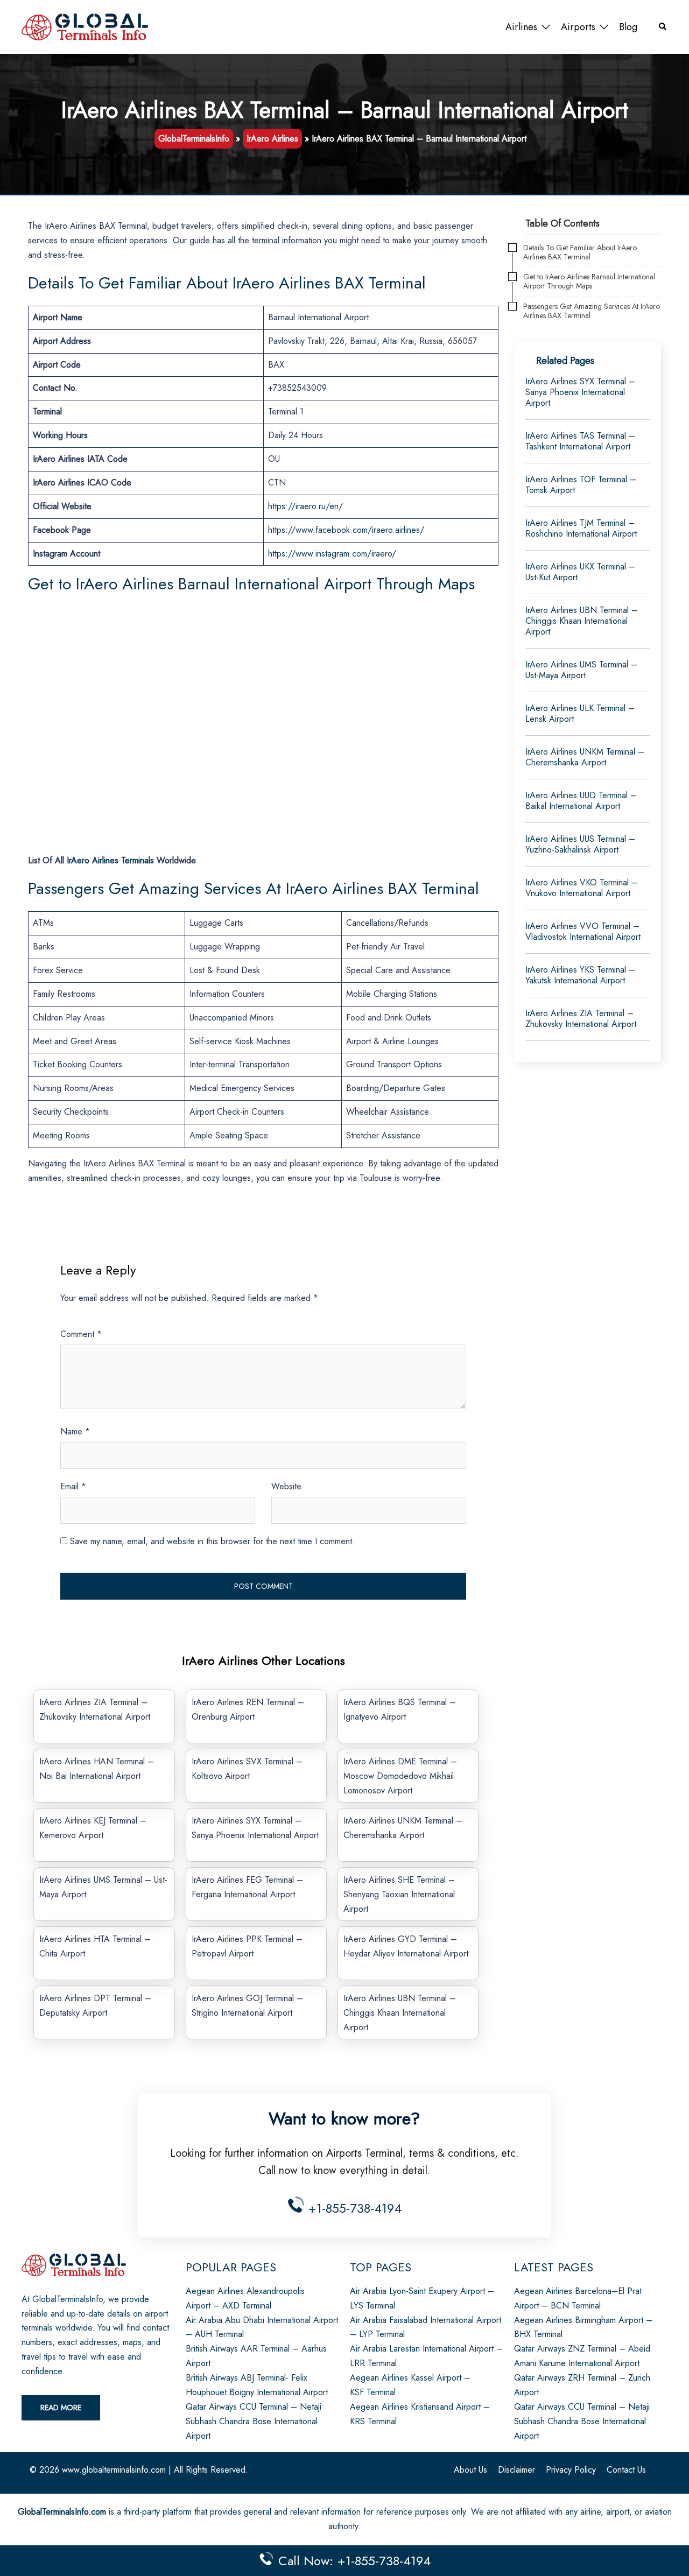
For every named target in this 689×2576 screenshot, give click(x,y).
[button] (663, 27)
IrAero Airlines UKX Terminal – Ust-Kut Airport (580, 572)
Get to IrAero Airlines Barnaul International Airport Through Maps (589, 281)
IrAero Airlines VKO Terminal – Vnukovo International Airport (582, 888)
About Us (470, 2470)
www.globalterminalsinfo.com (114, 2470)
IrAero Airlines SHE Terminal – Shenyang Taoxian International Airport (399, 1894)
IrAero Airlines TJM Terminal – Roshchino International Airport (581, 528)
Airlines (521, 27)
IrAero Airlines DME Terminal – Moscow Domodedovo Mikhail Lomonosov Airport (400, 1776)
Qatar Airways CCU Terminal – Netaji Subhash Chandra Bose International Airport (254, 2421)
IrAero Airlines (272, 139)
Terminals (110, 860)
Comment (81, 1334)
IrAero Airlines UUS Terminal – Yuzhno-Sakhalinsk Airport (580, 844)
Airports (578, 27)
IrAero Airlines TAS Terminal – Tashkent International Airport (580, 441)
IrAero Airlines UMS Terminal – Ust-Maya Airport (581, 670)
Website (286, 1486)
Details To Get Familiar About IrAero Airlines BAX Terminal (580, 252)
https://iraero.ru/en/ (305, 506)
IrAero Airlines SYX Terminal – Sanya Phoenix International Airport (580, 392)
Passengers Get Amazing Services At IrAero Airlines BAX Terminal (592, 311)
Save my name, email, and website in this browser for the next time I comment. (212, 1541)
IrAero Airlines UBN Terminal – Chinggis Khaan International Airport (400, 2013)
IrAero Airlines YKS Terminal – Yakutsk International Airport (580, 975)
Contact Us (626, 2470)
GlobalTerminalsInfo (194, 139)
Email (73, 1486)
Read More (61, 2408)
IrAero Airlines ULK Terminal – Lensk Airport (580, 713)
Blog (628, 27)
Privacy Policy (571, 2470)
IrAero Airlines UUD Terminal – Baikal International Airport (581, 801)
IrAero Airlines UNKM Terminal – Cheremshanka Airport (585, 757)
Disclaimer (516, 2470)
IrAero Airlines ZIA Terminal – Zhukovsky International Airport (581, 1019)
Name (75, 1431)
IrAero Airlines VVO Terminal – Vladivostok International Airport (583, 931)
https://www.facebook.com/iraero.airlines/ (346, 530)
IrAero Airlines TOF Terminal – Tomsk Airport (581, 485)
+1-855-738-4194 (353, 2208)
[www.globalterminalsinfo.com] (85, 26)
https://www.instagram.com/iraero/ (332, 554)
